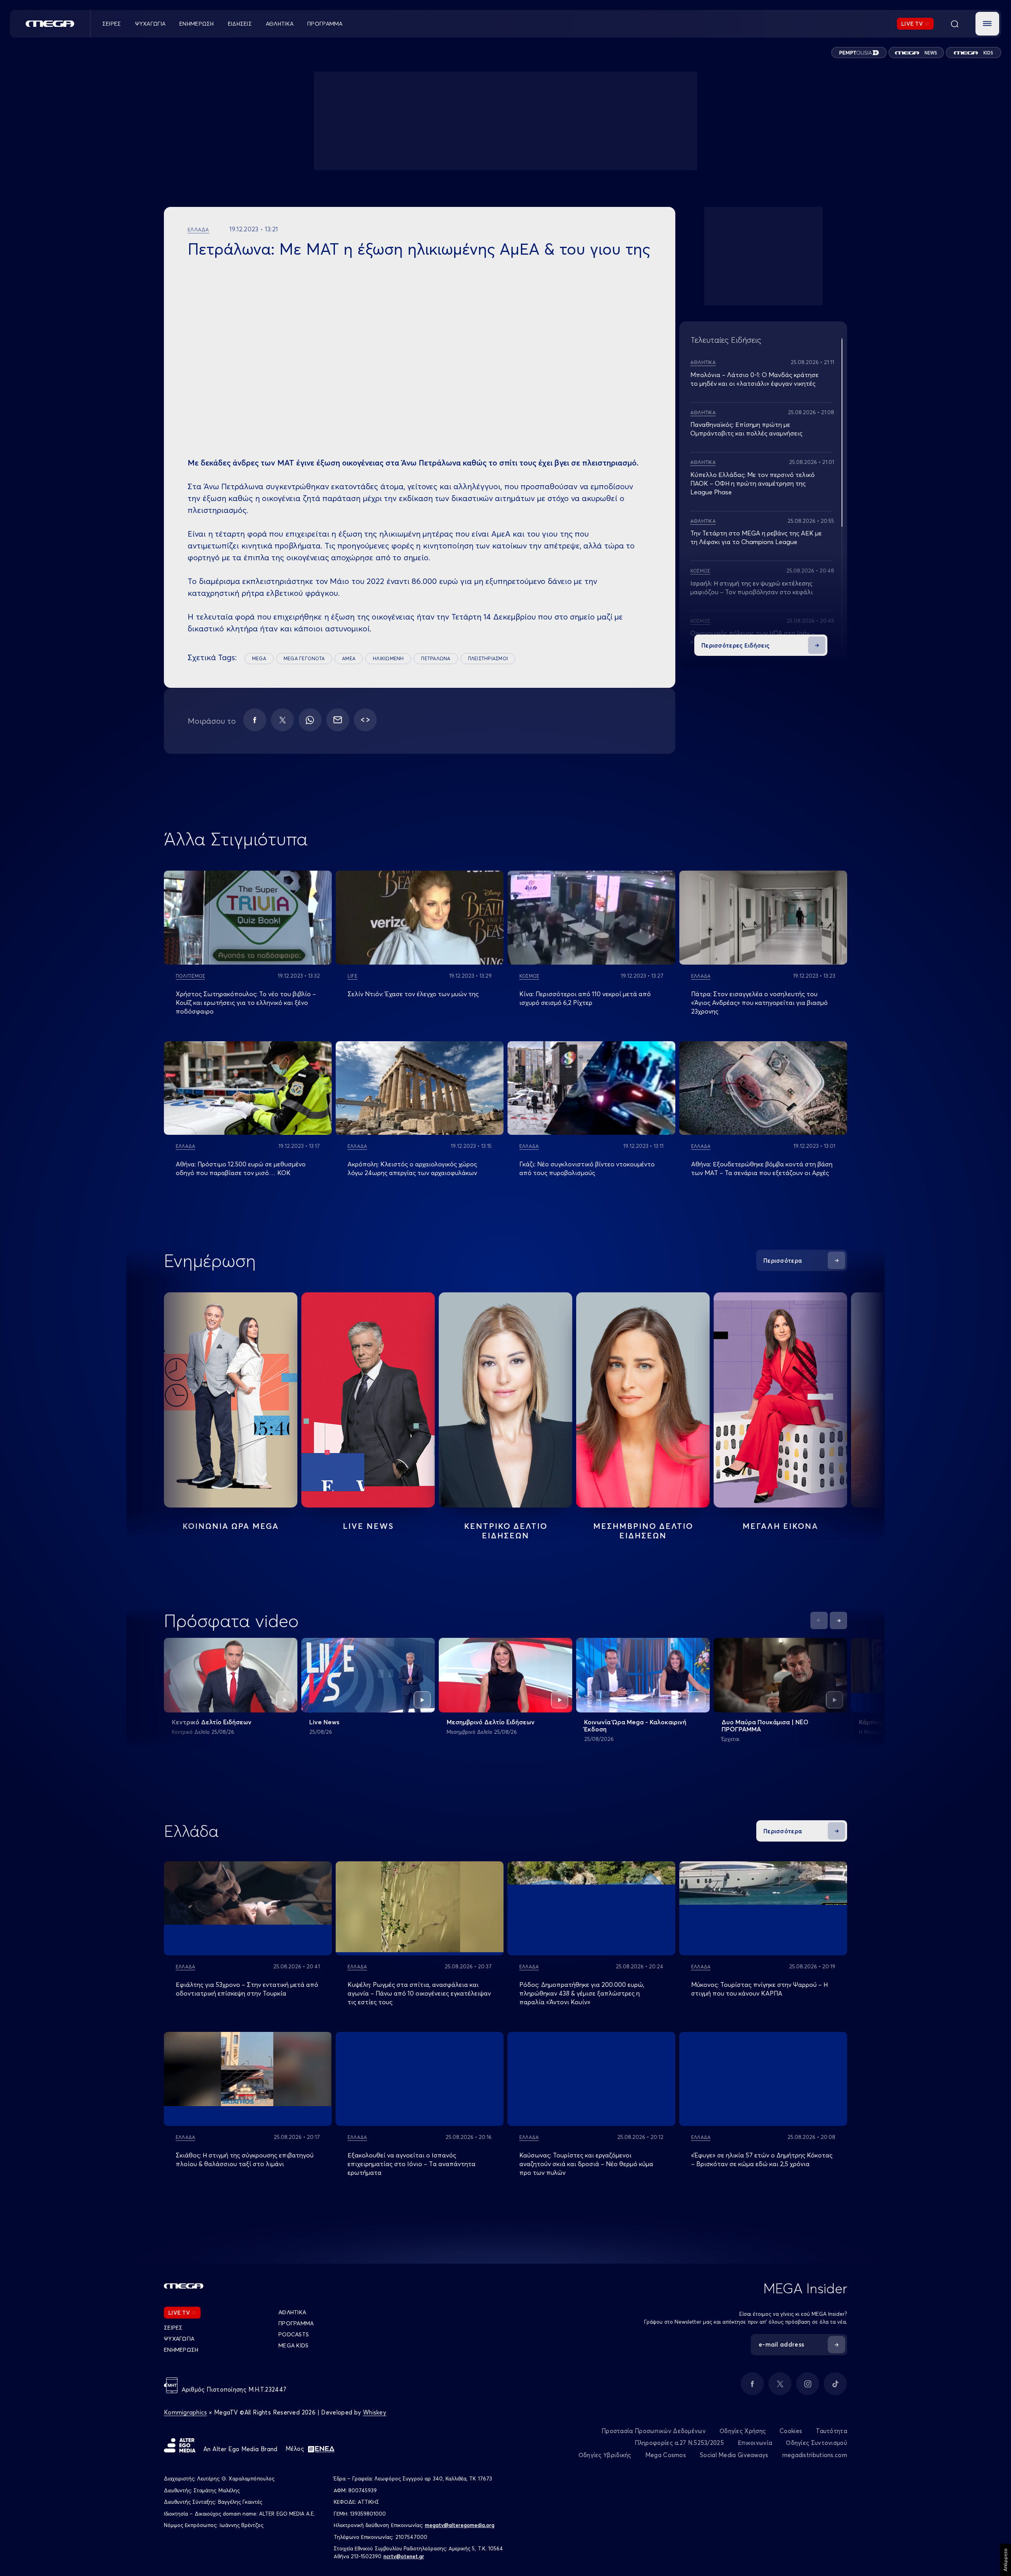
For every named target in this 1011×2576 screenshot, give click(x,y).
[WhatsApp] (310, 720)
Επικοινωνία (755, 2443)
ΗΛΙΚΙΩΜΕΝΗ (388, 658)
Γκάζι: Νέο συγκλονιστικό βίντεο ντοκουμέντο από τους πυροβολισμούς (587, 1168)
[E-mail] (338, 720)
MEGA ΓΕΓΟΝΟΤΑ (304, 658)
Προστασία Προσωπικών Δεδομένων (654, 2431)
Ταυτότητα (832, 2431)
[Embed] (365, 720)
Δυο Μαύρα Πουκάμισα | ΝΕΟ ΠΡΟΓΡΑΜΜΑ (765, 1725)
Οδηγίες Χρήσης (743, 2431)
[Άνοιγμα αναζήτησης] (955, 24)
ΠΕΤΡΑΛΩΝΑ (436, 658)
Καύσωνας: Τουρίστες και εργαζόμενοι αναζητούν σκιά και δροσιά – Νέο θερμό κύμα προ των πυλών (586, 2164)
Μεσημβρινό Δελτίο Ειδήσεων (491, 1722)
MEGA (259, 658)
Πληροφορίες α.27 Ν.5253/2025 (679, 2443)
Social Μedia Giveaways (734, 2455)
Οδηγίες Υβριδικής (605, 2455)
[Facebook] (255, 720)
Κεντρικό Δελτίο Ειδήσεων (212, 1722)
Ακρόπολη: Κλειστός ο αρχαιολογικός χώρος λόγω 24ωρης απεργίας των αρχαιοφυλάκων (412, 1168)
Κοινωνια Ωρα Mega (231, 1526)
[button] (987, 24)
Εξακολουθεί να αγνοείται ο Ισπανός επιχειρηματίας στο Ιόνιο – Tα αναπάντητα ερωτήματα (412, 2164)
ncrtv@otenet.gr (404, 2556)
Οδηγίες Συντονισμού (817, 2443)
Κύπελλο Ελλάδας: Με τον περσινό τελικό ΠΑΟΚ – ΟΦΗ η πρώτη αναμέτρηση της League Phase (753, 483)
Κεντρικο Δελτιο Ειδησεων (506, 1531)
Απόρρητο (1005, 2560)
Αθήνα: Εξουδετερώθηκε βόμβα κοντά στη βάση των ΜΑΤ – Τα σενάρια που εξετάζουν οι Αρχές (762, 1168)
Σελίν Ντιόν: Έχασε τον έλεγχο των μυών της (413, 994)
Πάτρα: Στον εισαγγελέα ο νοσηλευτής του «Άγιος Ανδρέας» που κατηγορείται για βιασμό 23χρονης (759, 1003)
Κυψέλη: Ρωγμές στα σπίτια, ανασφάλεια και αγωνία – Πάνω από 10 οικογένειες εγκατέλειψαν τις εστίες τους (419, 1993)
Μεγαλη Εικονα (780, 1526)
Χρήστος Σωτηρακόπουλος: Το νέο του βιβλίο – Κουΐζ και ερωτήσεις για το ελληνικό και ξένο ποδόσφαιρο (246, 1003)
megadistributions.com (815, 2455)
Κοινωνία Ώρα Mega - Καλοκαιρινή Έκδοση (635, 1725)
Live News (368, 1526)
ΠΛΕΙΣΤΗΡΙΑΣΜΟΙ (488, 658)
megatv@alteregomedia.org (460, 2525)
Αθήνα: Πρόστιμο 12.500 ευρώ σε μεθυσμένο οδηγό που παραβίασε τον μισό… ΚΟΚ (241, 1168)
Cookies (791, 2431)
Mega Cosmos (666, 2455)
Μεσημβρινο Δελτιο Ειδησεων (643, 1531)
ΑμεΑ (349, 658)
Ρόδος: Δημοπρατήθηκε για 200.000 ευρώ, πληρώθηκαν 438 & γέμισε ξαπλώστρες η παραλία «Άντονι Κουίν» (582, 1993)
